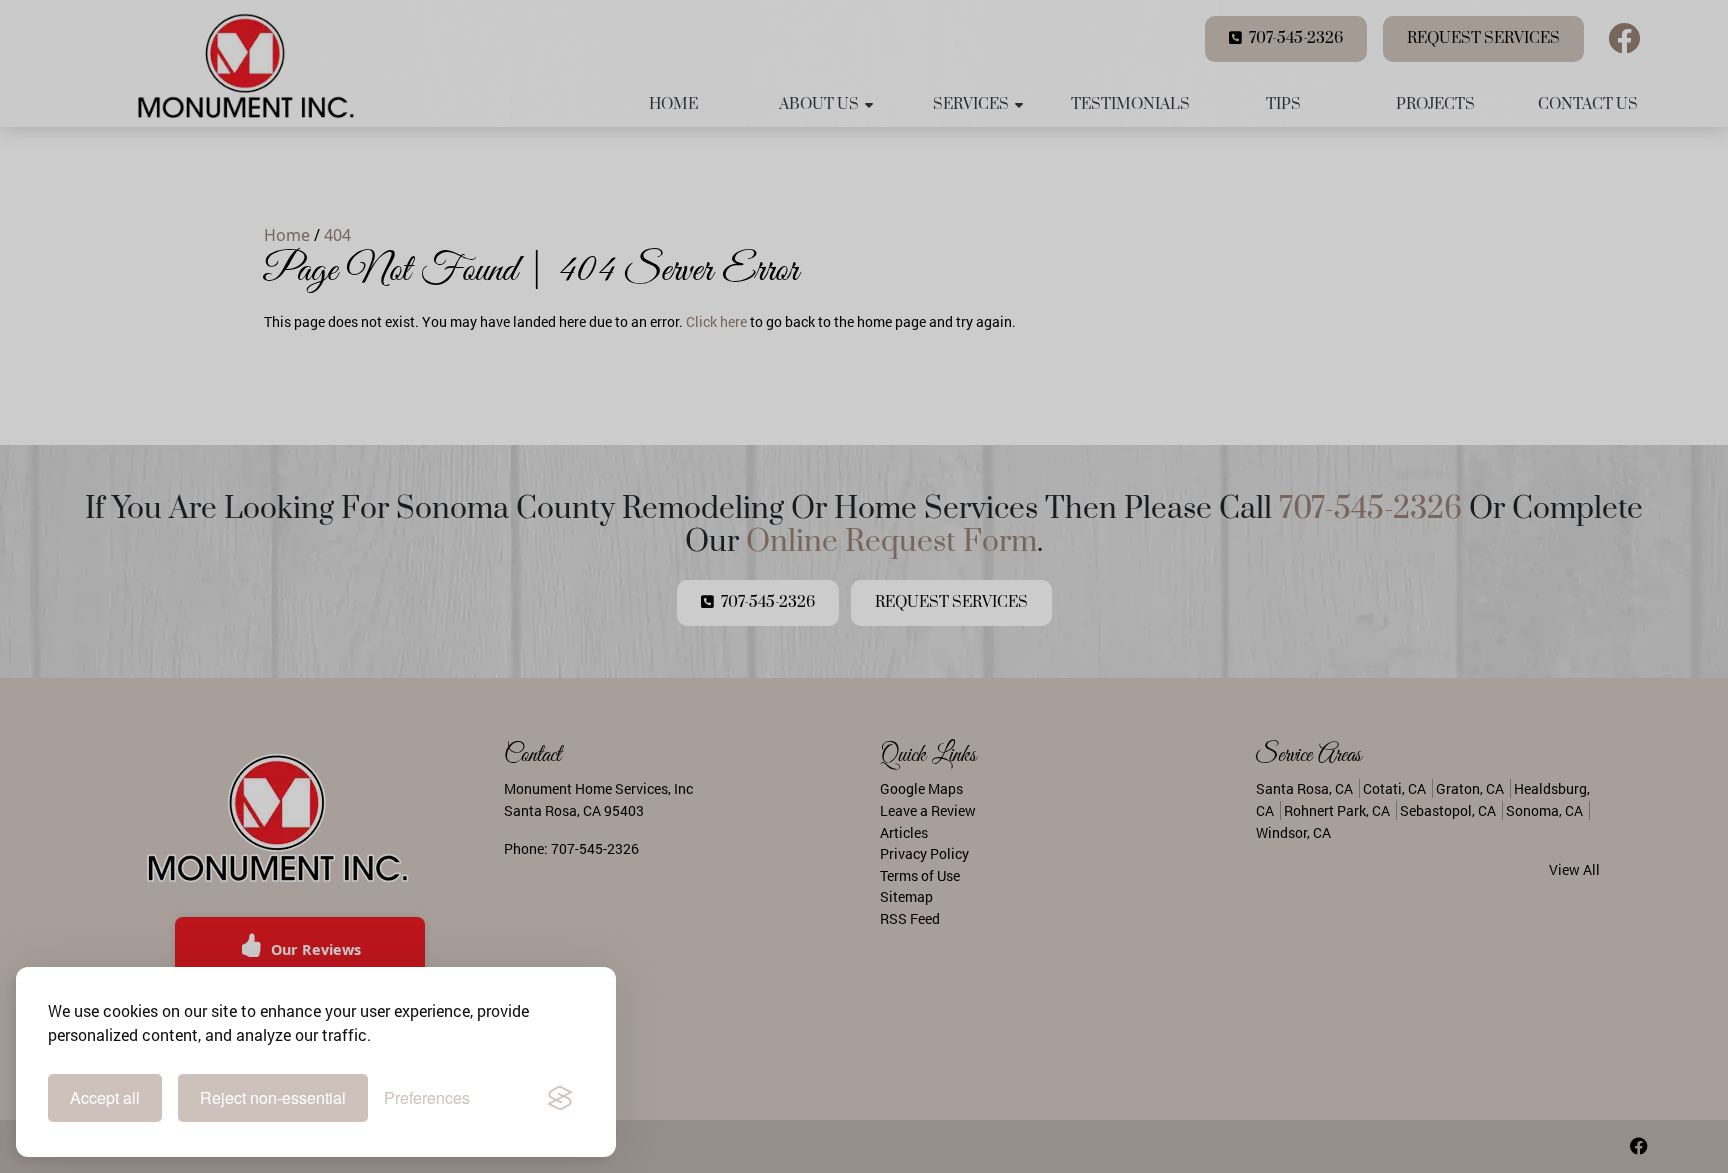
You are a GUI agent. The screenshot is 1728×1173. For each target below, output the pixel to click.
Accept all (105, 1097)
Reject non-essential (273, 1097)
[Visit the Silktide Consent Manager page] (560, 1098)
